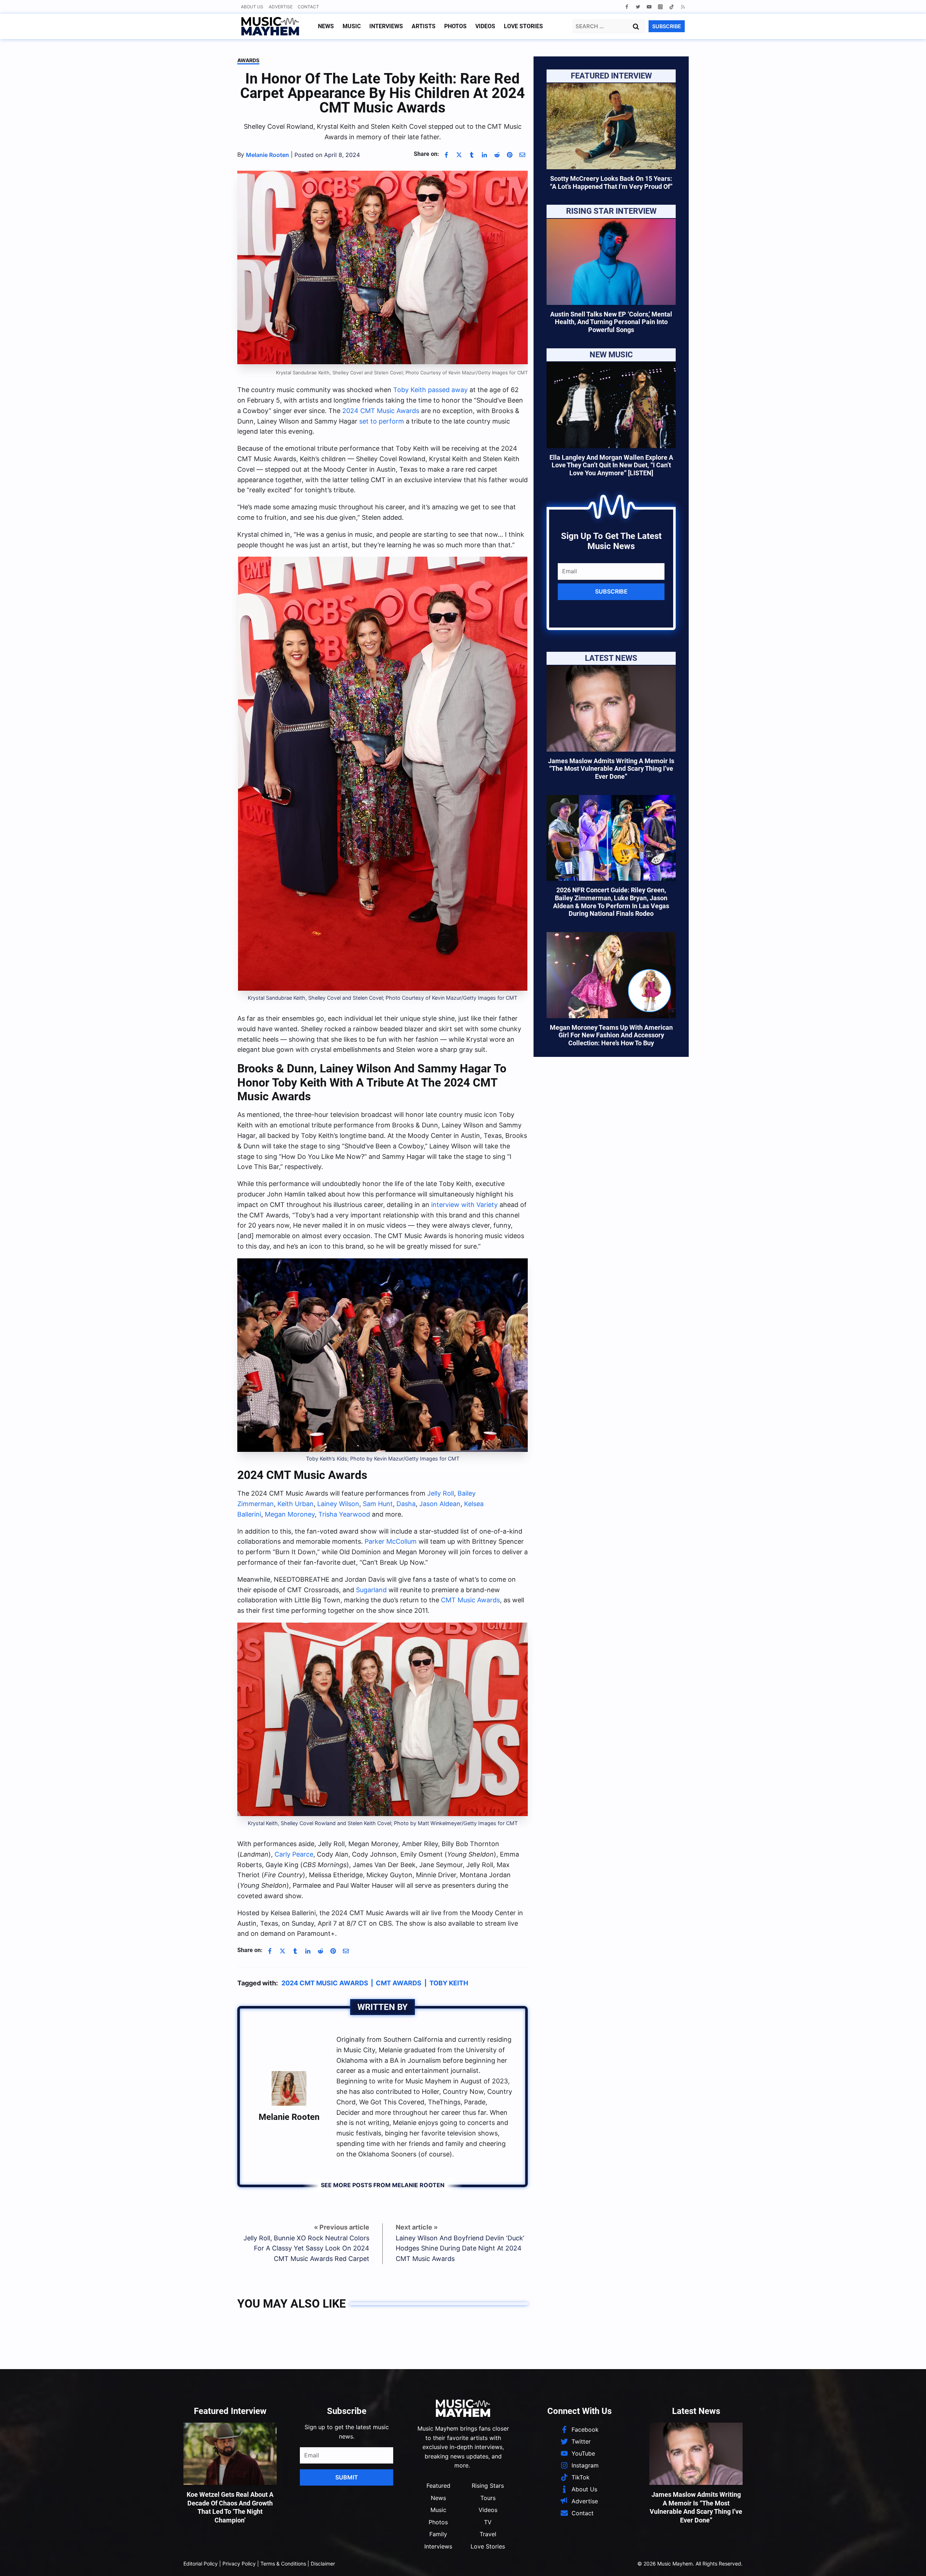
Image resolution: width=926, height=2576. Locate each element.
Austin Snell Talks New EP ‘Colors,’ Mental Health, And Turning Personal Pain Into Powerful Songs (611, 322)
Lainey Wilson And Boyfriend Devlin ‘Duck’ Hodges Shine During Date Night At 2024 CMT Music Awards (460, 2248)
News (326, 26)
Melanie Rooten (289, 2117)
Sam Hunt (378, 1504)
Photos (455, 26)
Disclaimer (323, 2564)
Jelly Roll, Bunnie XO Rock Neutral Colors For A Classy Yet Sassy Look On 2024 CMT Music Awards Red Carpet (306, 2248)
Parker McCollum (391, 1541)
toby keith (449, 1983)
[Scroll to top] (908, 2562)
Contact (308, 7)
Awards (248, 60)
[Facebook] (627, 7)
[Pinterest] (510, 155)
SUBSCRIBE (667, 26)
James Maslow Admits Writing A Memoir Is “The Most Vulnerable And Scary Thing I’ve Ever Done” (611, 769)
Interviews (386, 26)
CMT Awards (399, 1983)
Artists (424, 26)
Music (352, 26)
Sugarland (371, 1590)
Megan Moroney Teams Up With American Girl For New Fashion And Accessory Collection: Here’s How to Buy (611, 1035)
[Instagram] (660, 7)
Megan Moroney (290, 1514)
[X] (459, 155)
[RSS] (683, 7)
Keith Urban (296, 1504)
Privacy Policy (239, 2564)
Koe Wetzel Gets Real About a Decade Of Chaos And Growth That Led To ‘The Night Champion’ (230, 2507)
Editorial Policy (201, 2564)
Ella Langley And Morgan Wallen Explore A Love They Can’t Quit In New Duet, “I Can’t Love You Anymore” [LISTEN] (611, 465)
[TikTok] (672, 7)
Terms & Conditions (283, 2564)
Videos (485, 26)
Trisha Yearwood (344, 1514)
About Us (252, 7)
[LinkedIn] (484, 155)
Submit (347, 2477)
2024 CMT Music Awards (381, 411)
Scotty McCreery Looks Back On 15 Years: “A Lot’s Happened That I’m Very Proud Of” (611, 182)
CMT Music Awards (470, 1600)
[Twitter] (638, 7)
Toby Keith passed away (430, 390)
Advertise (281, 7)
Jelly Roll (441, 1493)
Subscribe (611, 591)
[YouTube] (649, 7)
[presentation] (611, 126)
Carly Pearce (294, 1854)
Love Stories (523, 26)
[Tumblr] (472, 155)
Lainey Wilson (338, 1504)
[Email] (522, 155)
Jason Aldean (440, 1504)
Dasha (406, 1504)
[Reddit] (497, 155)
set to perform (382, 421)
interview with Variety (464, 1205)
